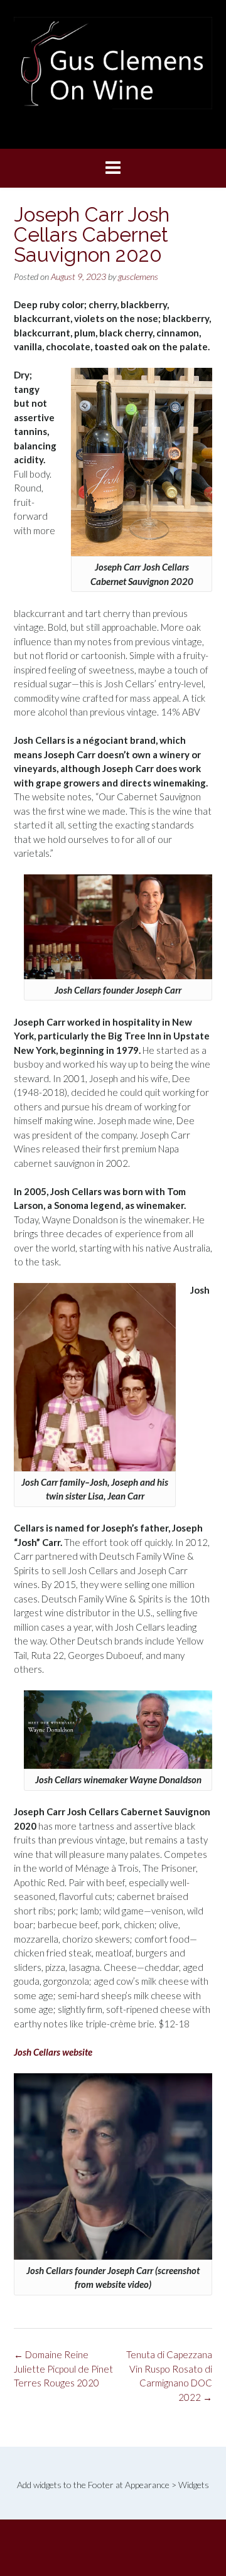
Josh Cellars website (53, 2052)
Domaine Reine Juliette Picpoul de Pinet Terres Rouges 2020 (63, 2369)
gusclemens (138, 276)
